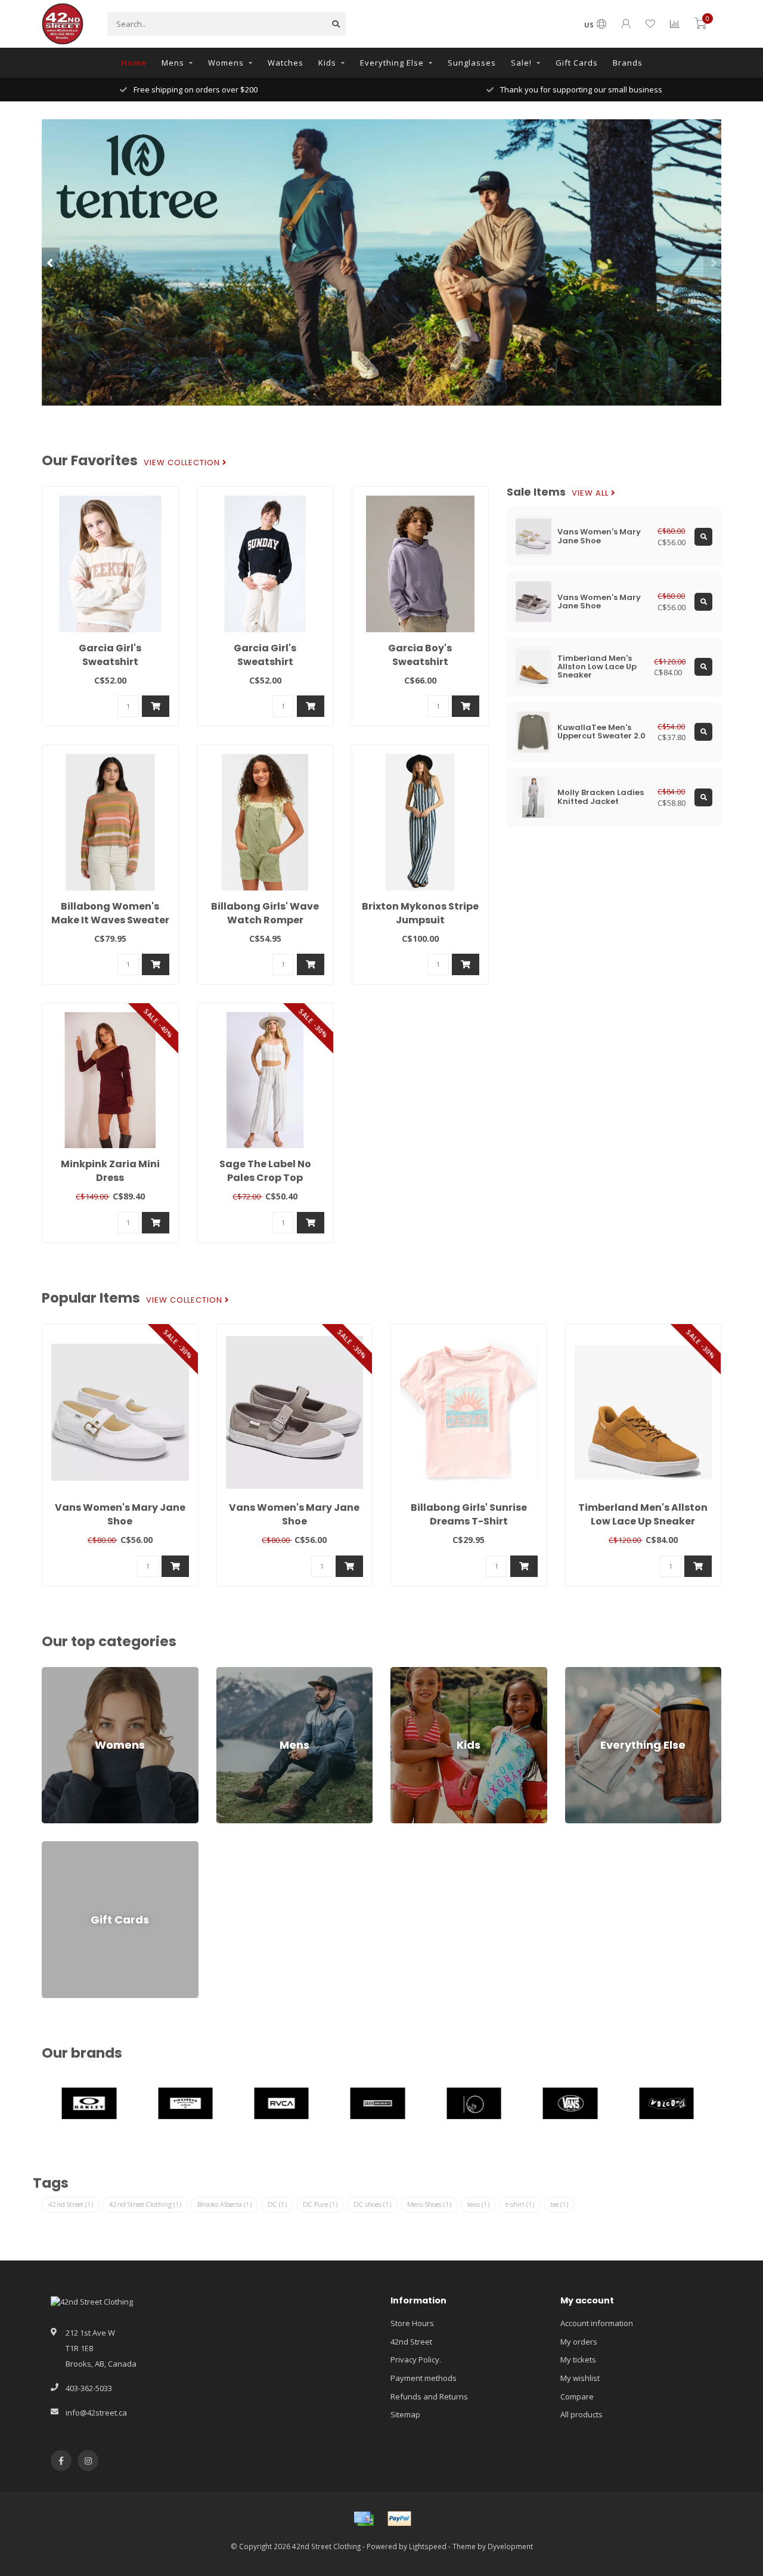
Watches (286, 63)
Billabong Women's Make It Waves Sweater (110, 913)
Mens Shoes (429, 2204)
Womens (226, 63)
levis (478, 2204)
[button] (51, 262)
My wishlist (580, 2378)
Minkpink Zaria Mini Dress (110, 1171)
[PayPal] (399, 2519)
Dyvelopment (510, 2546)
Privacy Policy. (416, 2359)
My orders (579, 2342)
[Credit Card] (364, 2519)
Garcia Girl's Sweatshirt (110, 655)
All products (581, 2414)
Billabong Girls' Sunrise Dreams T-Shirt (469, 1514)
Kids (327, 63)
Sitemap (405, 2414)
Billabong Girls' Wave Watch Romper (265, 913)
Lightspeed (428, 2546)
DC (277, 2204)
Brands (628, 63)
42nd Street (71, 2204)
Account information (597, 2323)
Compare (577, 2396)
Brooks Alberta (224, 2204)
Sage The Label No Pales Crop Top (265, 1171)
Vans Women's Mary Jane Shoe (120, 1514)
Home (134, 63)
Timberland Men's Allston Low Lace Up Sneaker (643, 1514)
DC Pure (320, 2204)
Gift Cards (577, 63)
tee (559, 2204)
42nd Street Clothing (145, 2204)
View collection (183, 463)
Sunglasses (472, 63)
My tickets (578, 2359)
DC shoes (372, 2204)
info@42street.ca (96, 2413)
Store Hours (412, 2323)
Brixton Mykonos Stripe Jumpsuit (420, 913)
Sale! (521, 63)
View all (591, 493)
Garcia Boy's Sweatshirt (420, 655)
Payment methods (424, 2378)
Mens (173, 63)
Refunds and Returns (429, 2396)
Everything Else (392, 63)
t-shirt (520, 2204)
